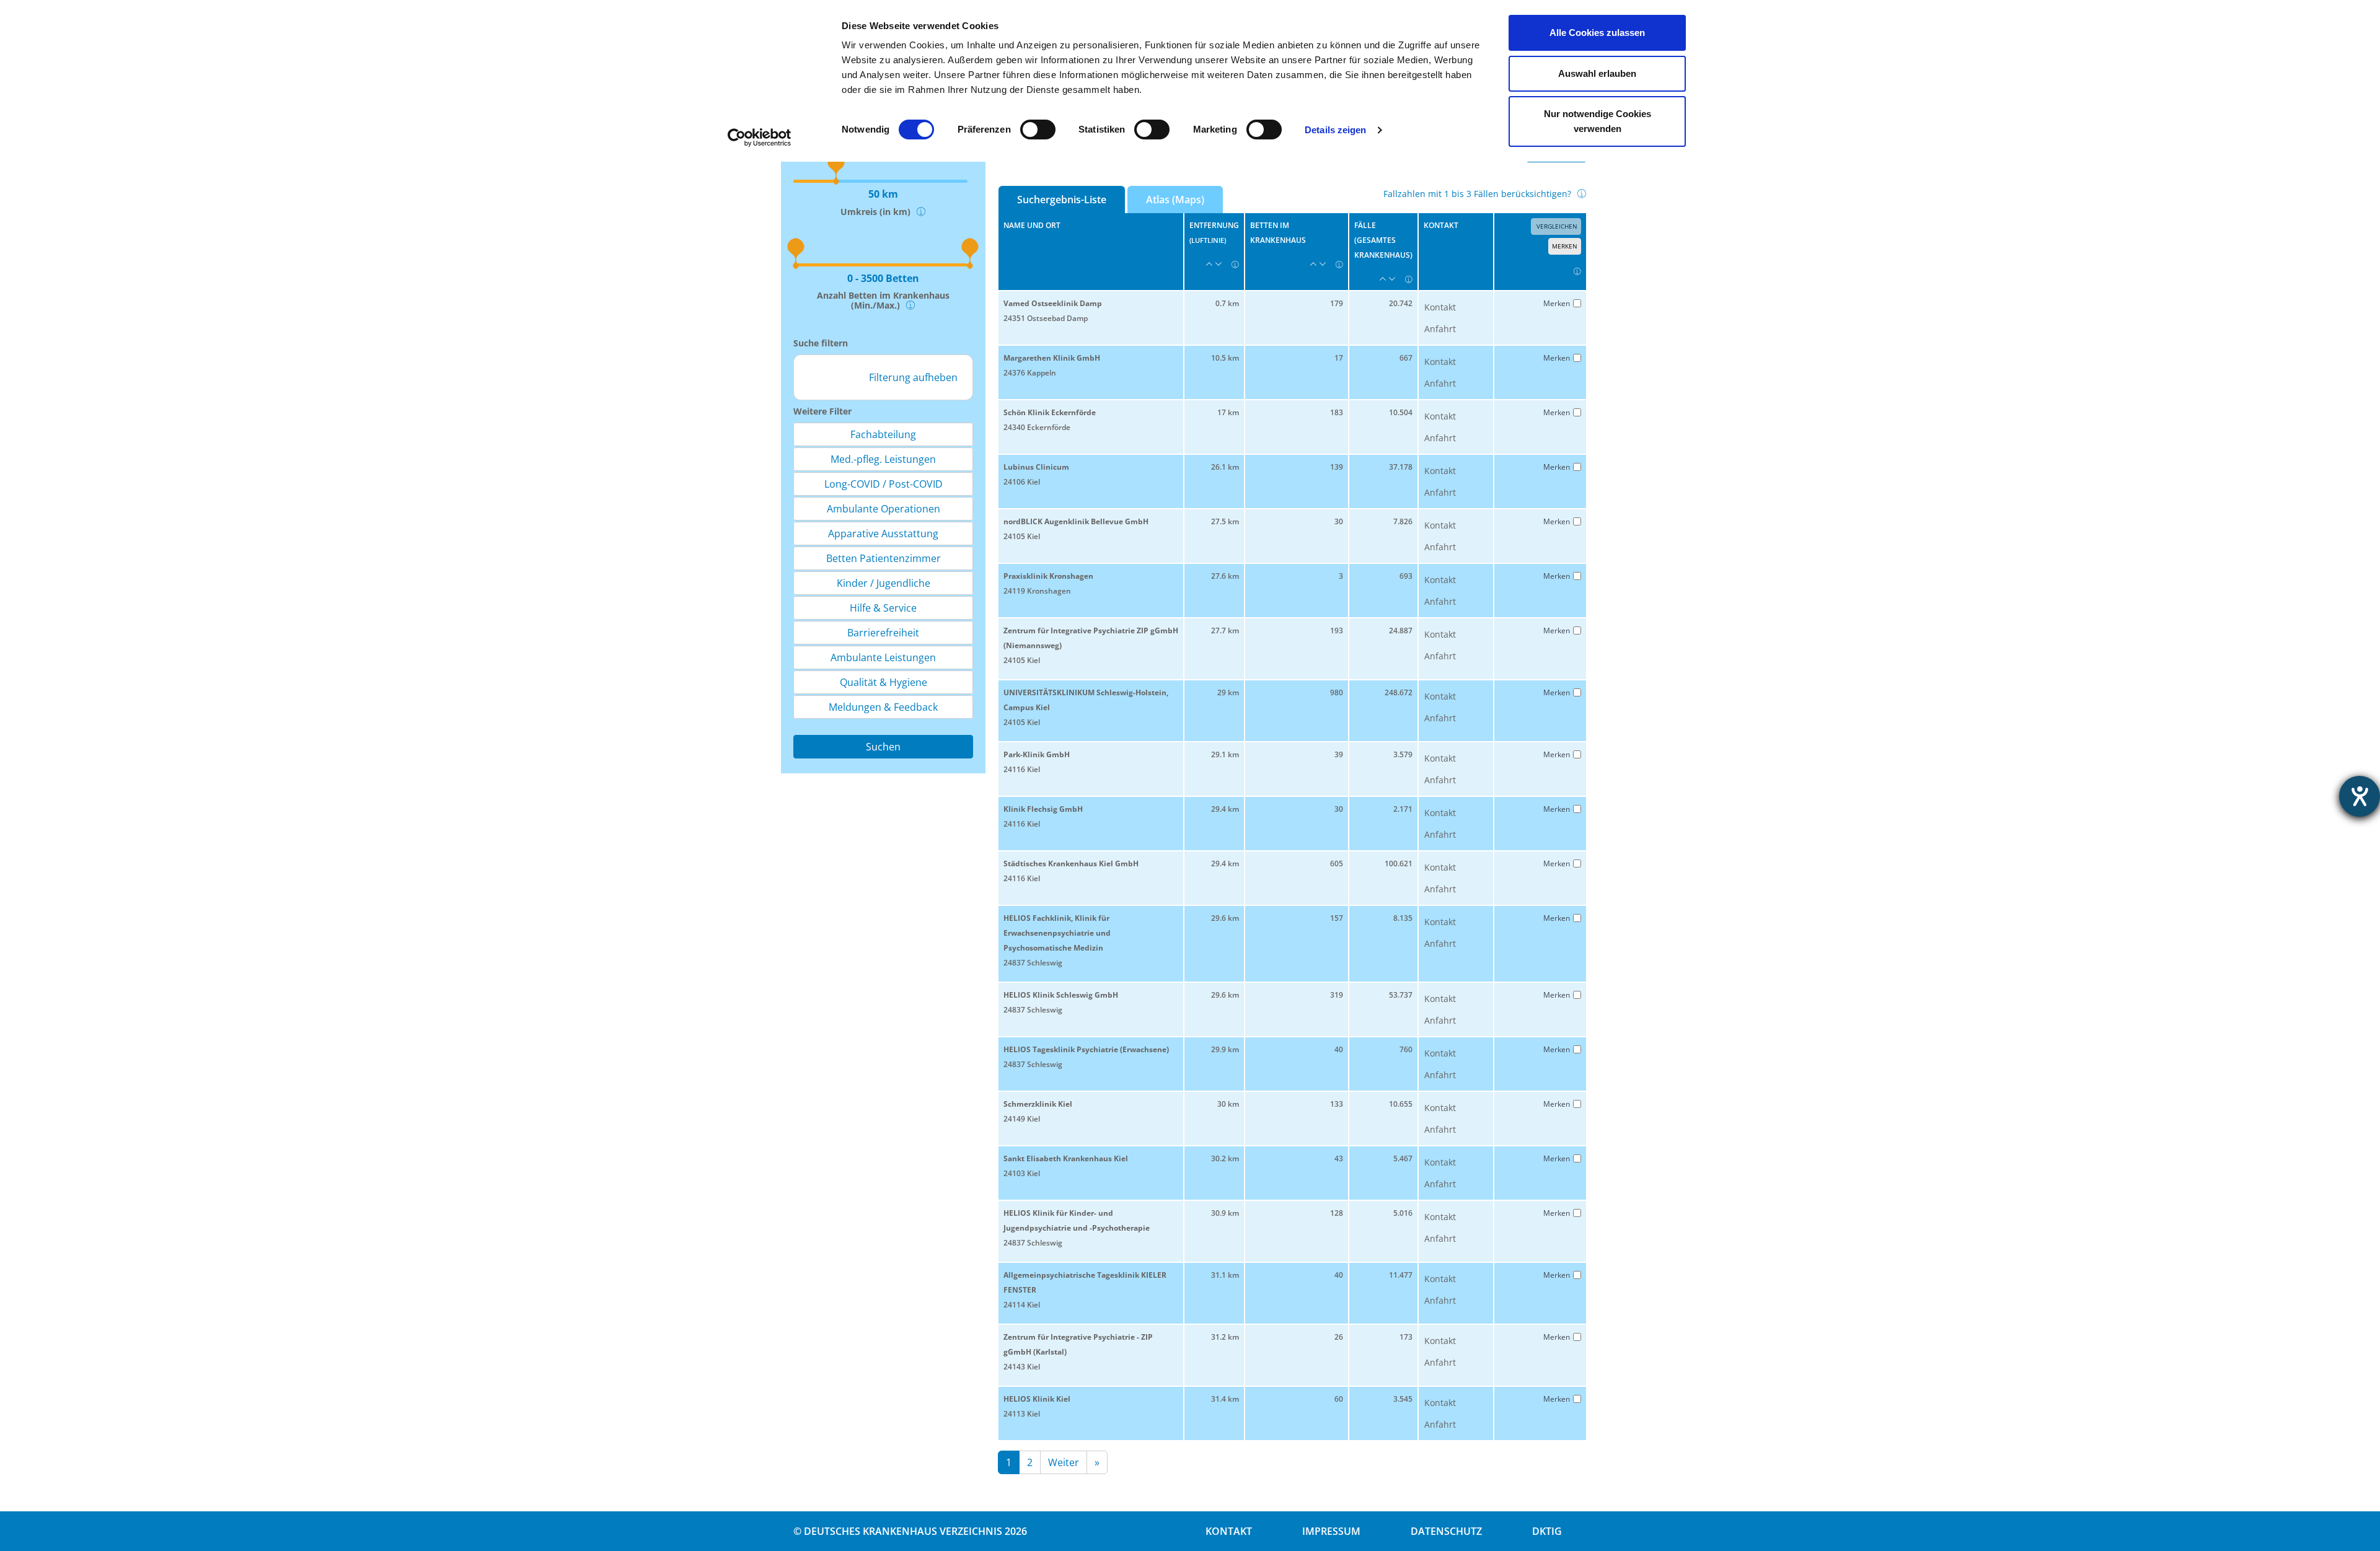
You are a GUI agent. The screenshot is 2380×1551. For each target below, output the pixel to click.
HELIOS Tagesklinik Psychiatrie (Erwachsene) (1086, 1049)
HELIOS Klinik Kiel (1037, 1399)
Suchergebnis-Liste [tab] (1062, 200)
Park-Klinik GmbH (1037, 754)
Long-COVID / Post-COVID (884, 484)
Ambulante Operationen (884, 509)
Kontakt (1440, 307)
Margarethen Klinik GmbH (1052, 358)
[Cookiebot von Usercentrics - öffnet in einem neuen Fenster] (760, 138)
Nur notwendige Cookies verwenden (1598, 121)
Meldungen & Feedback (883, 707)
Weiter (1064, 1462)
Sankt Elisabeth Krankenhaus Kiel (1066, 1158)
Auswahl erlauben (1597, 73)
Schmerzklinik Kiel (1038, 1104)
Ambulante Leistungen (883, 657)
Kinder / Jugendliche (884, 583)
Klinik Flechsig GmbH (1043, 809)
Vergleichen (1556, 226)
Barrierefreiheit (883, 633)
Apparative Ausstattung (883, 534)
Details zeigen (1335, 130)
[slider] (792, 243)
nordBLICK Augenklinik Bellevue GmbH (1076, 521)
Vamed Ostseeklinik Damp (1053, 303)
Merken (1565, 246)
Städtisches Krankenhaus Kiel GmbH (1071, 863)
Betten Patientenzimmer (884, 558)
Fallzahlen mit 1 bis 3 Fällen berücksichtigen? (1477, 194)
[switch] (1038, 130)
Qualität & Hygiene (884, 682)
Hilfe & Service (883, 608)
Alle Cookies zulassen (1597, 33)
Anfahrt (1440, 329)
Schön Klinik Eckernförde (1050, 412)
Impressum (1331, 1531)
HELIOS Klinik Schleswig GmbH (1061, 995)
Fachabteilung (883, 434)
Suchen (883, 747)
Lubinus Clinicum (1036, 467)
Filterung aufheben (913, 377)
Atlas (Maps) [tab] (1175, 200)
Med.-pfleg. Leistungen (883, 459)
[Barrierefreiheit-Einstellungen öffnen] (2360, 796)
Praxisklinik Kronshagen (1048, 576)
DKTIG (1547, 1531)
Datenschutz (1446, 1531)
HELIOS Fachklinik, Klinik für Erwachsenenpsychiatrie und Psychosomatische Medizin (1057, 933)
